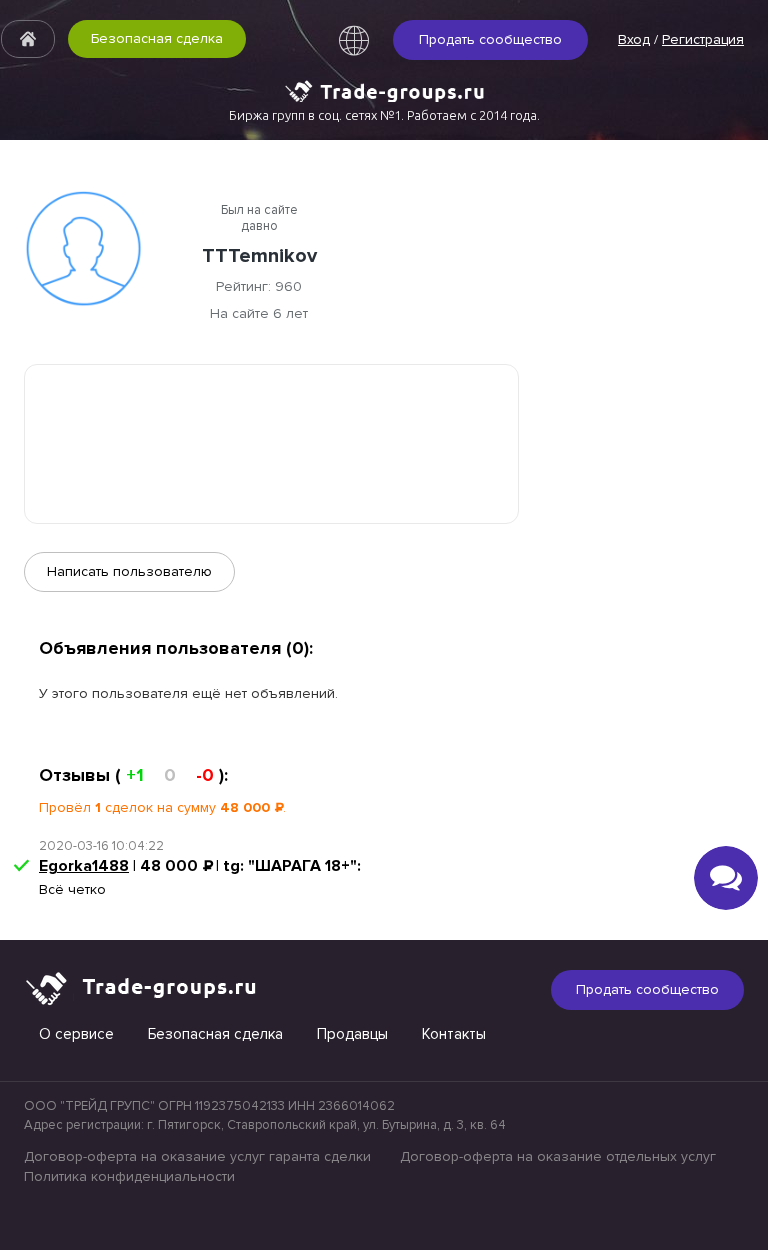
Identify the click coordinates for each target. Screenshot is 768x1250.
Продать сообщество (490, 39)
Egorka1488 (84, 866)
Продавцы (352, 1034)
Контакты (454, 1034)
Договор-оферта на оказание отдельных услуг (558, 1156)
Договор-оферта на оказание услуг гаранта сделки (197, 1156)
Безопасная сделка (157, 38)
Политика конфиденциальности (129, 1176)
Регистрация (703, 39)
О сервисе (76, 1034)
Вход (634, 39)
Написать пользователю (129, 571)
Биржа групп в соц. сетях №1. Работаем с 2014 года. (384, 115)
